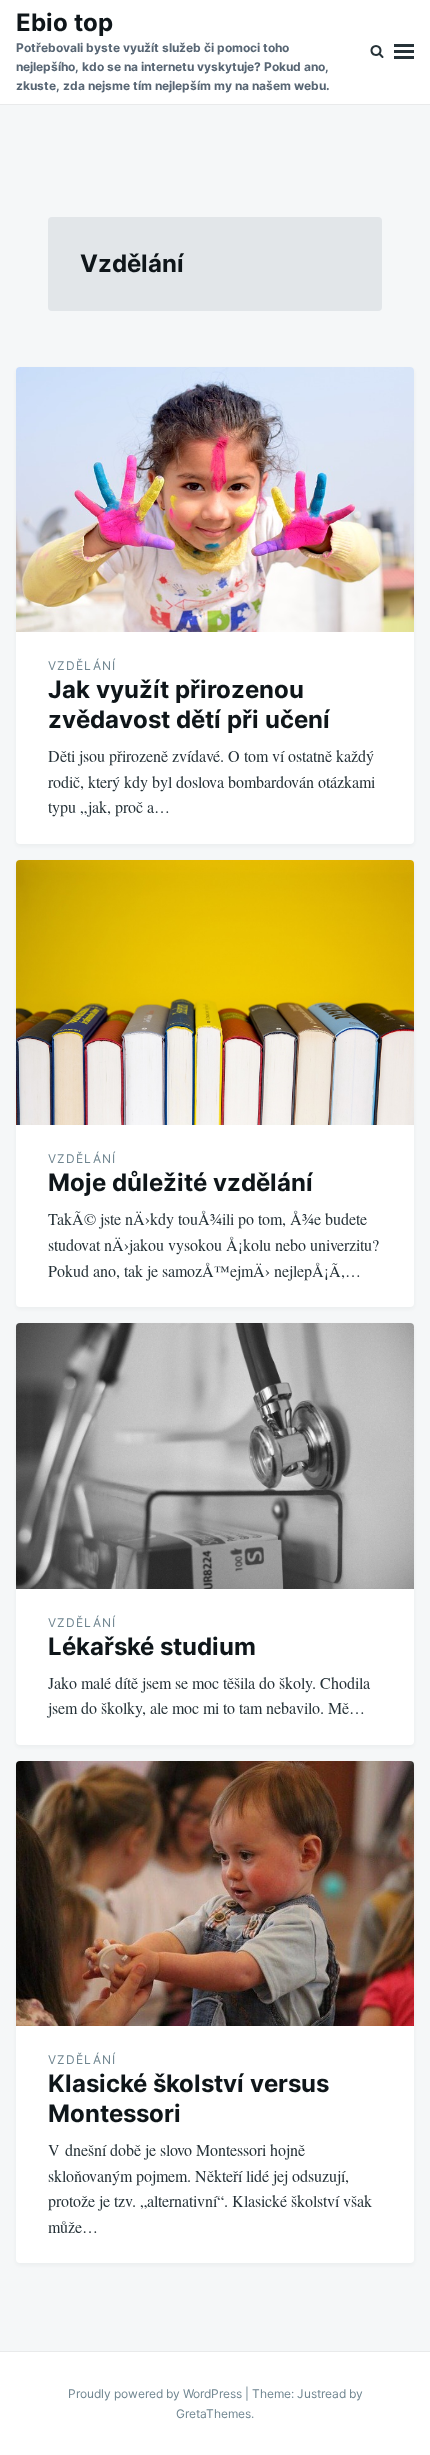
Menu (404, 52)
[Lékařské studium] (215, 1455)
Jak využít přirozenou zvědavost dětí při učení (189, 704)
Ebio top (64, 22)
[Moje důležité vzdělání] (215, 992)
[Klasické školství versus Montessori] (215, 1893)
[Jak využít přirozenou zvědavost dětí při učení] (215, 500)
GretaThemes (213, 2413)
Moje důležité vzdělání (180, 1182)
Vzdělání (82, 665)
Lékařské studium (152, 1646)
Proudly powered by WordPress (156, 2393)
